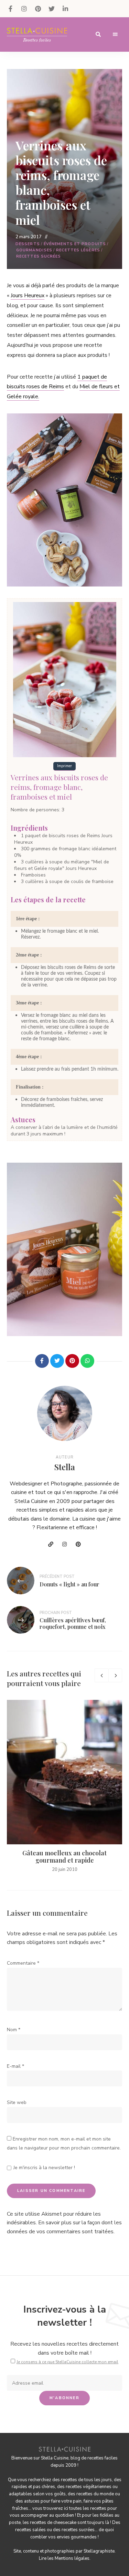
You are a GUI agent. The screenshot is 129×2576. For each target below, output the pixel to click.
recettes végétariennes (89, 2487)
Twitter (52, 9)
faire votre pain (66, 2501)
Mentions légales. (73, 2558)
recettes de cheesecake (53, 2523)
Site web (17, 2102)
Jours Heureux (28, 295)
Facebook (10, 9)
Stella (65, 1467)
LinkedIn (65, 9)
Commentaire (23, 1963)
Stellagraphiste (99, 2551)
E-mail (15, 2066)
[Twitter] (57, 1361)
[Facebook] (42, 1361)
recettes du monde (95, 2494)
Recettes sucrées (39, 256)
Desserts (28, 244)
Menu (115, 34)
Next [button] (115, 1675)
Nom (14, 2030)
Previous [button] (101, 1675)
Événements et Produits (75, 244)
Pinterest (38, 9)
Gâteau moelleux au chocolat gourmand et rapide (64, 1857)
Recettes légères (78, 250)
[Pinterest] (72, 1361)
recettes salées (30, 2530)
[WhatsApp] (87, 1361)
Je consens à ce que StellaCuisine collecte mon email (67, 2362)
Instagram (24, 9)
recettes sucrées (78, 2530)
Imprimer (64, 766)
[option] (64, 1787)
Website (51, 1544)
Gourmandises (34, 250)
